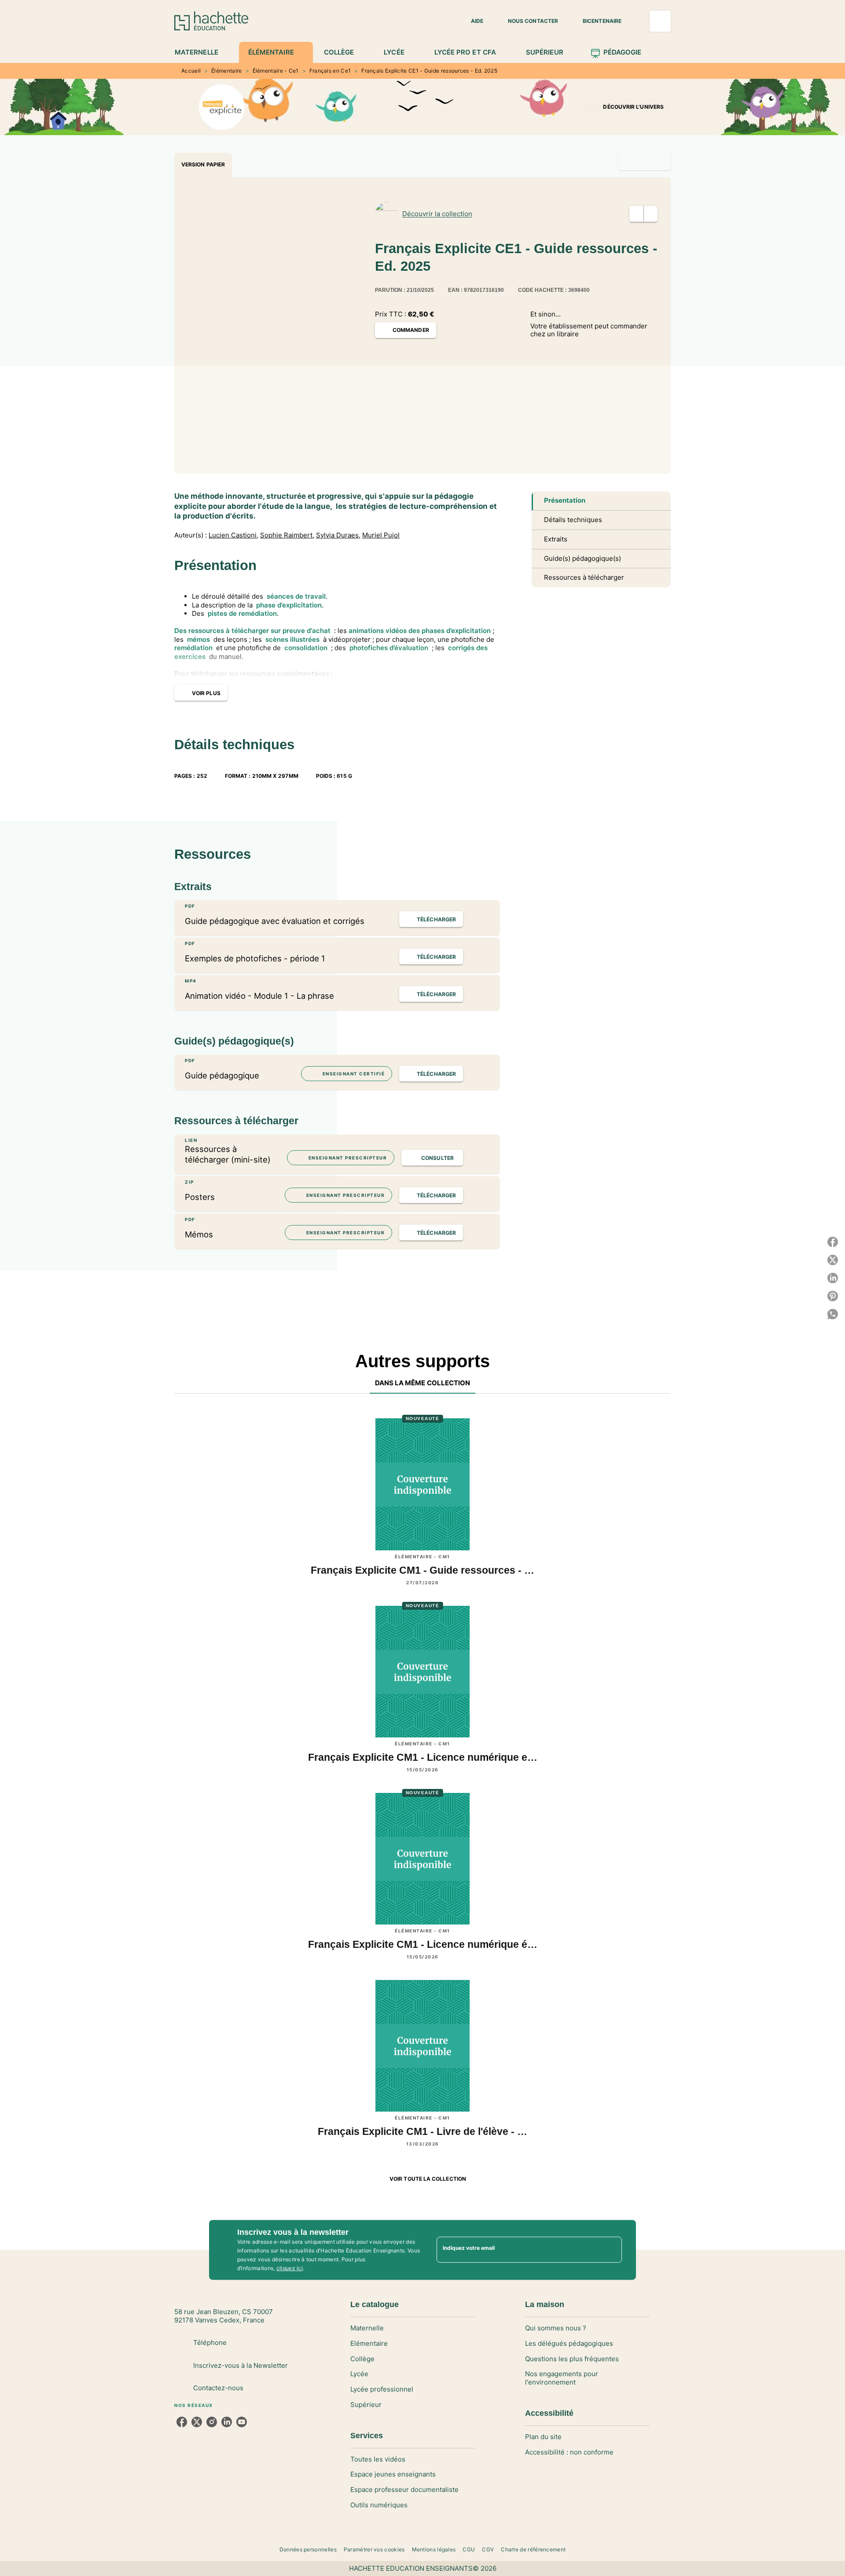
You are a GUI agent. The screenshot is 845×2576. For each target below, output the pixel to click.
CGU (469, 2549)
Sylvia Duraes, (338, 535)
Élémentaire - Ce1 (276, 71)
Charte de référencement (533, 2549)
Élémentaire (226, 71)
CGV (488, 2549)
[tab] (201, 52)
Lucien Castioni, (233, 535)
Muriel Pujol (381, 535)
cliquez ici (290, 2268)
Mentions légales (434, 2549)
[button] (472, 21)
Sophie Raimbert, (287, 535)
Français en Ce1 (330, 71)
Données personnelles (308, 2549)
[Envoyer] (611, 2250)
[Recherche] (660, 21)
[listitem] (182, 2422)
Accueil (191, 71)
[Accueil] (211, 21)
